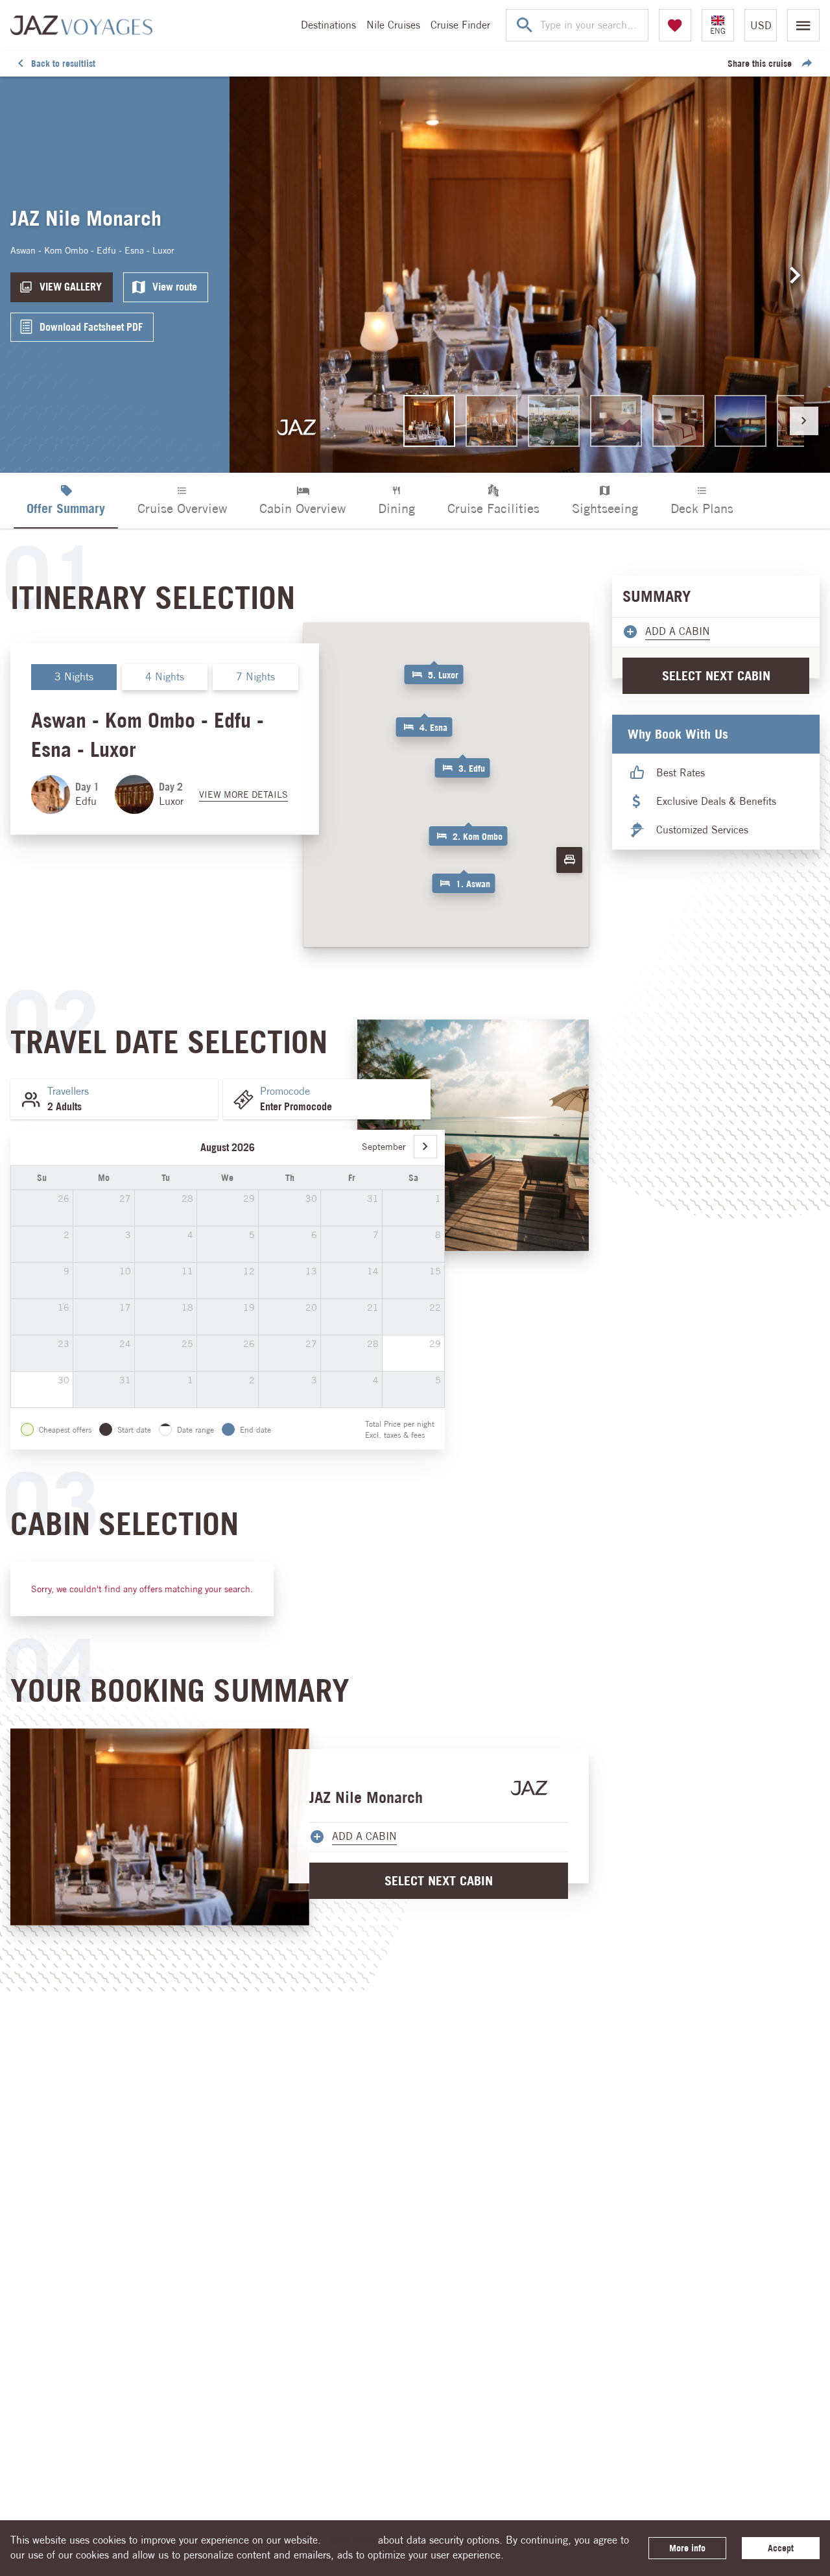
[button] (464, 879)
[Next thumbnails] (804, 421)
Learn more (350, 2540)
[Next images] (796, 275)
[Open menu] (803, 25)
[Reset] (569, 860)
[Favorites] (675, 25)
